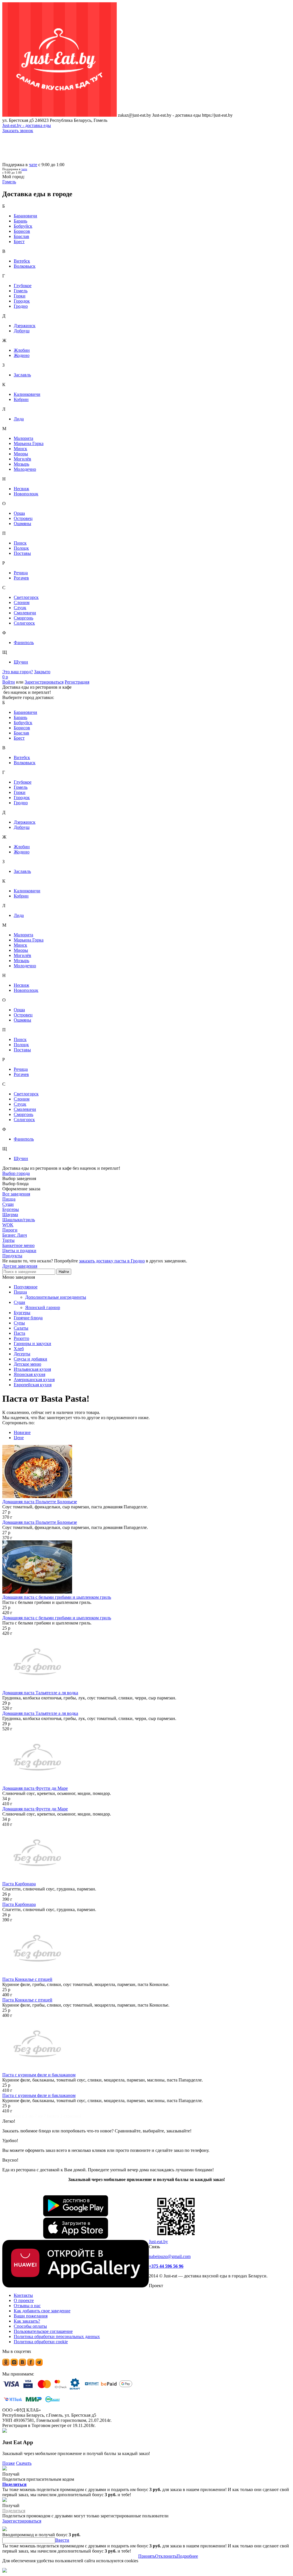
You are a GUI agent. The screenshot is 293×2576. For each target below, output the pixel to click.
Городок (22, 301)
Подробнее (187, 2556)
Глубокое (23, 286)
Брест (19, 242)
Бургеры (22, 1313)
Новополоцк (26, 494)
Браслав (21, 236)
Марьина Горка (29, 443)
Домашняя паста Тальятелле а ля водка (40, 1693)
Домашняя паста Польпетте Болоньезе (40, 1502)
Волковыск (25, 266)
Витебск (22, 261)
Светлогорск (26, 597)
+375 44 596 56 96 (166, 2266)
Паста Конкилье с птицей (27, 1979)
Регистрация (77, 682)
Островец (23, 518)
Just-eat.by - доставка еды (27, 125)
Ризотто (21, 1338)
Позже (9, 2463)
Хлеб (19, 1349)
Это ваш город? (18, 672)
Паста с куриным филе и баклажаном (39, 2075)
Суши (19, 1302)
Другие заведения (20, 1266)
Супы (19, 1323)
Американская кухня (34, 1380)
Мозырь (21, 464)
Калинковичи (27, 394)
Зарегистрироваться (44, 682)
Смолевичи (25, 613)
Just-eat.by (158, 2242)
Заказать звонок (18, 131)
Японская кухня (29, 1374)
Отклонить (166, 2556)
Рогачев (21, 578)
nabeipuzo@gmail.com (170, 2256)
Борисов (22, 231)
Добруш (22, 331)
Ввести (62, 2540)
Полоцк (21, 548)
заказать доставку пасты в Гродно (112, 1261)
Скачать (24, 2463)
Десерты (22, 1354)
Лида (19, 419)
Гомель (21, 291)
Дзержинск (25, 326)
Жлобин (22, 350)
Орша (19, 513)
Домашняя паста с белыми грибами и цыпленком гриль (57, 1597)
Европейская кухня (33, 1385)
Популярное (26, 1287)
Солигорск (24, 623)
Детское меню (27, 1364)
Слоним (22, 602)
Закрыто (42, 672)
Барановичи (25, 216)
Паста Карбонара (19, 1884)
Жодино (22, 355)
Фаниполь (24, 642)
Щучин (21, 662)
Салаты (21, 1328)
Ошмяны (22, 524)
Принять (147, 2556)
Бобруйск (23, 226)
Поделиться (14, 2484)
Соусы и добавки (30, 1359)
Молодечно (25, 469)
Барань (20, 221)
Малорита (23, 438)
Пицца (20, 1292)
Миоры (21, 454)
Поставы (22, 553)
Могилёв (22, 459)
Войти (9, 682)
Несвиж (21, 489)
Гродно (21, 306)
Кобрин (21, 399)
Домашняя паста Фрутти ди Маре (35, 1788)
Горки (20, 296)
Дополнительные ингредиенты (56, 1297)
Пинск (20, 543)
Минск (20, 449)
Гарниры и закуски (32, 1343)
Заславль (22, 375)
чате (33, 165)
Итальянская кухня (32, 1369)
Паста (19, 1333)
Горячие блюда (28, 1318)
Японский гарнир (43, 1307)
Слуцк (20, 608)
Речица (21, 573)
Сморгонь (23, 618)
